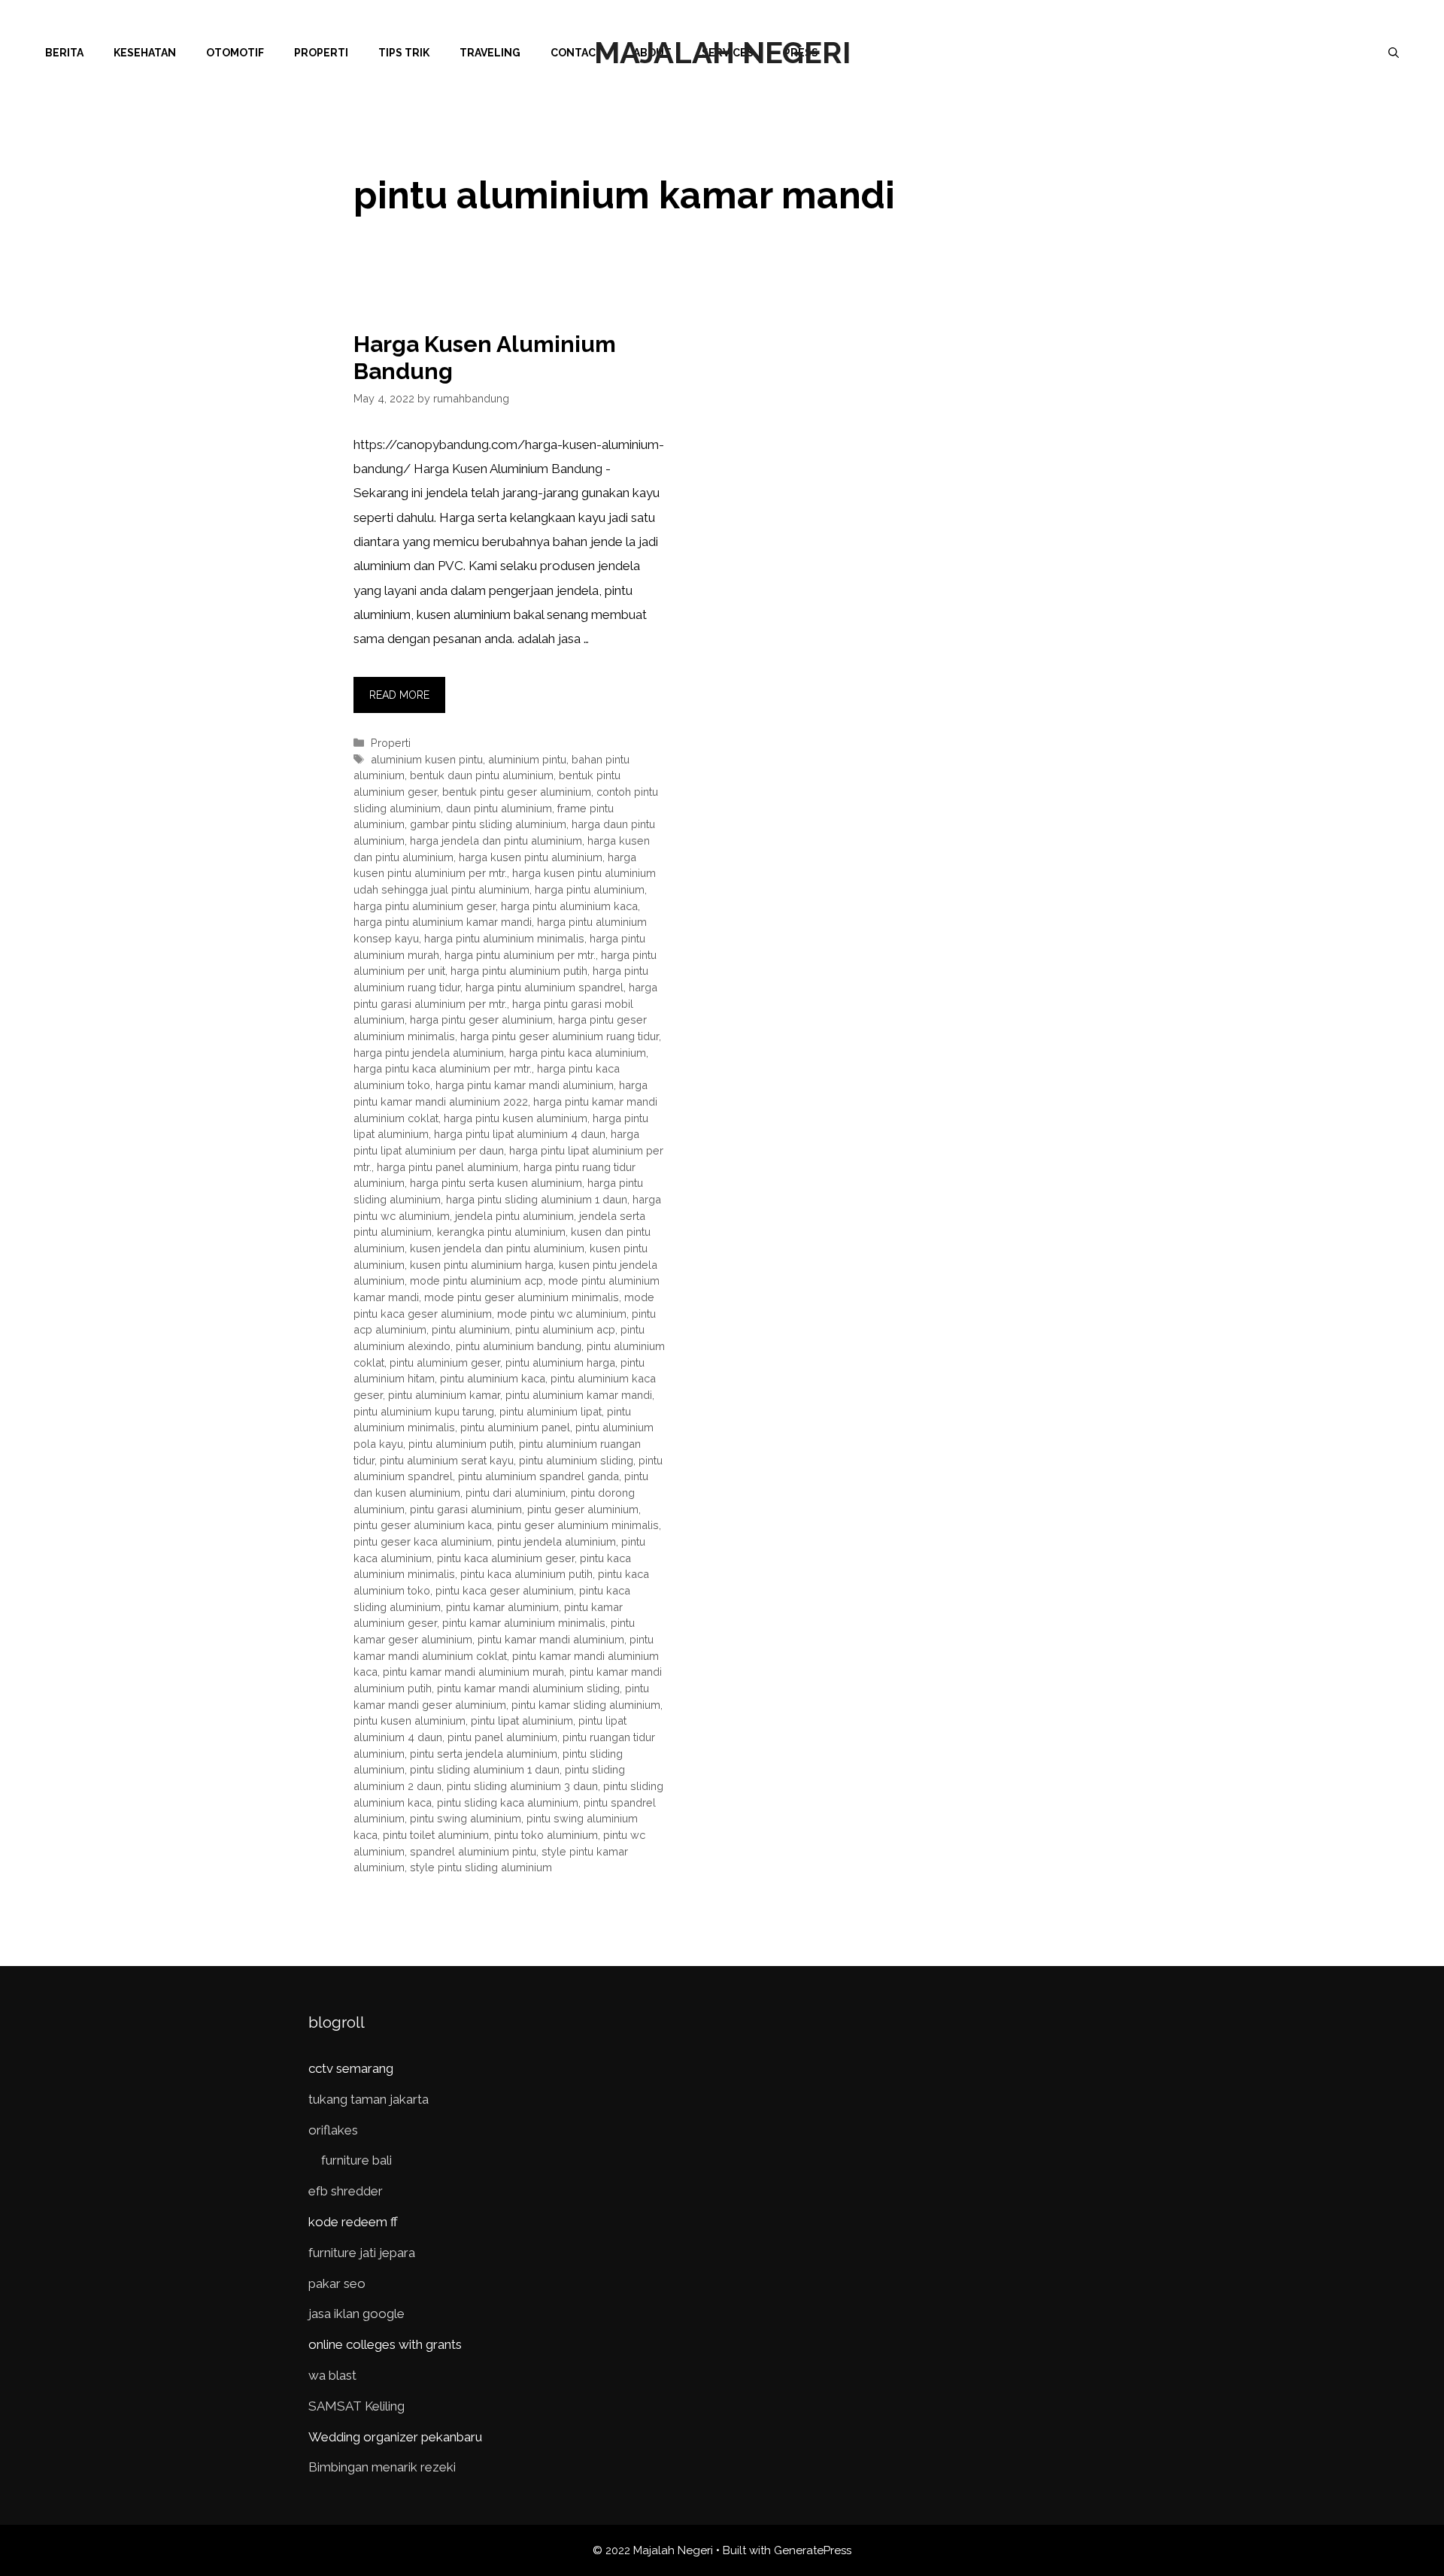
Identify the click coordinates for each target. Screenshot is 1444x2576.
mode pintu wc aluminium (562, 1314)
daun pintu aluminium (499, 808)
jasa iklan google (356, 2314)
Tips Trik (404, 53)
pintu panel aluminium (502, 1737)
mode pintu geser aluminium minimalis (522, 1297)
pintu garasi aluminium (466, 1509)
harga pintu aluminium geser (425, 906)
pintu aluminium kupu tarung (424, 1411)
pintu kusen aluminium (410, 1720)
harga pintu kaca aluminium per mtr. (443, 1068)
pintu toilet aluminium (436, 1835)
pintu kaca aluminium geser (506, 1558)
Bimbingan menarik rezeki (382, 2467)
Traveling (490, 53)
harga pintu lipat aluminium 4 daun (520, 1134)
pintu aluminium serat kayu (447, 1460)
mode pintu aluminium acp (476, 1280)
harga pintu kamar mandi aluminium (525, 1085)
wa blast (332, 2375)
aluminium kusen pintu (427, 759)
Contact (577, 53)
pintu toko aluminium (546, 1835)
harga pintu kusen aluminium (516, 1118)
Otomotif (235, 53)
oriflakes (333, 2130)
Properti (321, 53)
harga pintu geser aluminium (481, 1019)
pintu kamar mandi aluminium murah (473, 1672)
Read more (399, 695)
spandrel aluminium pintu (473, 1851)
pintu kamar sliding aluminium (586, 1705)
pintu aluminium (471, 1329)
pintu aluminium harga (560, 1362)
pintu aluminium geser (445, 1362)
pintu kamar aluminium (502, 1607)
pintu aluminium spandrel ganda (538, 1476)
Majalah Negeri (722, 52)
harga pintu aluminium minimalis (504, 938)
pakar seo (337, 2283)
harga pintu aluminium (590, 889)
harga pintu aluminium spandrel (545, 987)
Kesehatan (145, 53)
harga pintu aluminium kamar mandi (443, 922)
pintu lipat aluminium (522, 1720)
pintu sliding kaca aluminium (508, 1802)
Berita (64, 53)
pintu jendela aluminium (557, 1541)
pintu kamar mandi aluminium (551, 1639)
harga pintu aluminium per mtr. (520, 955)
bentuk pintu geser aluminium (517, 792)
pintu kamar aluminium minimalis (524, 1623)
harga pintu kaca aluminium (578, 1053)
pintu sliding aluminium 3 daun (522, 1786)
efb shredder (346, 2191)
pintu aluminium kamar (444, 1395)
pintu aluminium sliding (576, 1460)
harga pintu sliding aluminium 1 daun (537, 1199)
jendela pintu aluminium (514, 1216)
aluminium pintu (527, 759)
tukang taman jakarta (369, 2099)
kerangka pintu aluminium (501, 1232)
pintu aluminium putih (461, 1444)
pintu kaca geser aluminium (505, 1590)
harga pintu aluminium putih (519, 971)
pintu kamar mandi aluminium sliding (528, 1688)
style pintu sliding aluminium (481, 1867)
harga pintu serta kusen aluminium (496, 1183)
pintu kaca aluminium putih (526, 1574)
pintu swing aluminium (466, 1818)
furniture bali (356, 2160)
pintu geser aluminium (583, 1509)
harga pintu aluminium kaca (569, 906)
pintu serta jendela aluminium (484, 1754)
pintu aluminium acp (565, 1329)
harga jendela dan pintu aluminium (496, 840)
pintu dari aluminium (516, 1493)
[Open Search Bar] (1394, 53)
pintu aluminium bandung (519, 1346)
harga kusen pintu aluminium (531, 857)
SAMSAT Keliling (356, 2406)
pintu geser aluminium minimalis (578, 1525)
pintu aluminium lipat (551, 1411)
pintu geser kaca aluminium (423, 1541)
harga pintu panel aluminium (447, 1167)
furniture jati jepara (362, 2253)
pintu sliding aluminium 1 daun (485, 1769)
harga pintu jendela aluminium (429, 1053)
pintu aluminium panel (515, 1427)
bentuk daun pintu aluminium (482, 775)
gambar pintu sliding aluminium (488, 824)
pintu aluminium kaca (493, 1378)
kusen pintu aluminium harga (482, 1265)
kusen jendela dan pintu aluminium (497, 1248)
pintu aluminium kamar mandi (579, 1395)
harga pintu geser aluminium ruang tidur (560, 1036)
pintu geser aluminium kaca (423, 1525)
